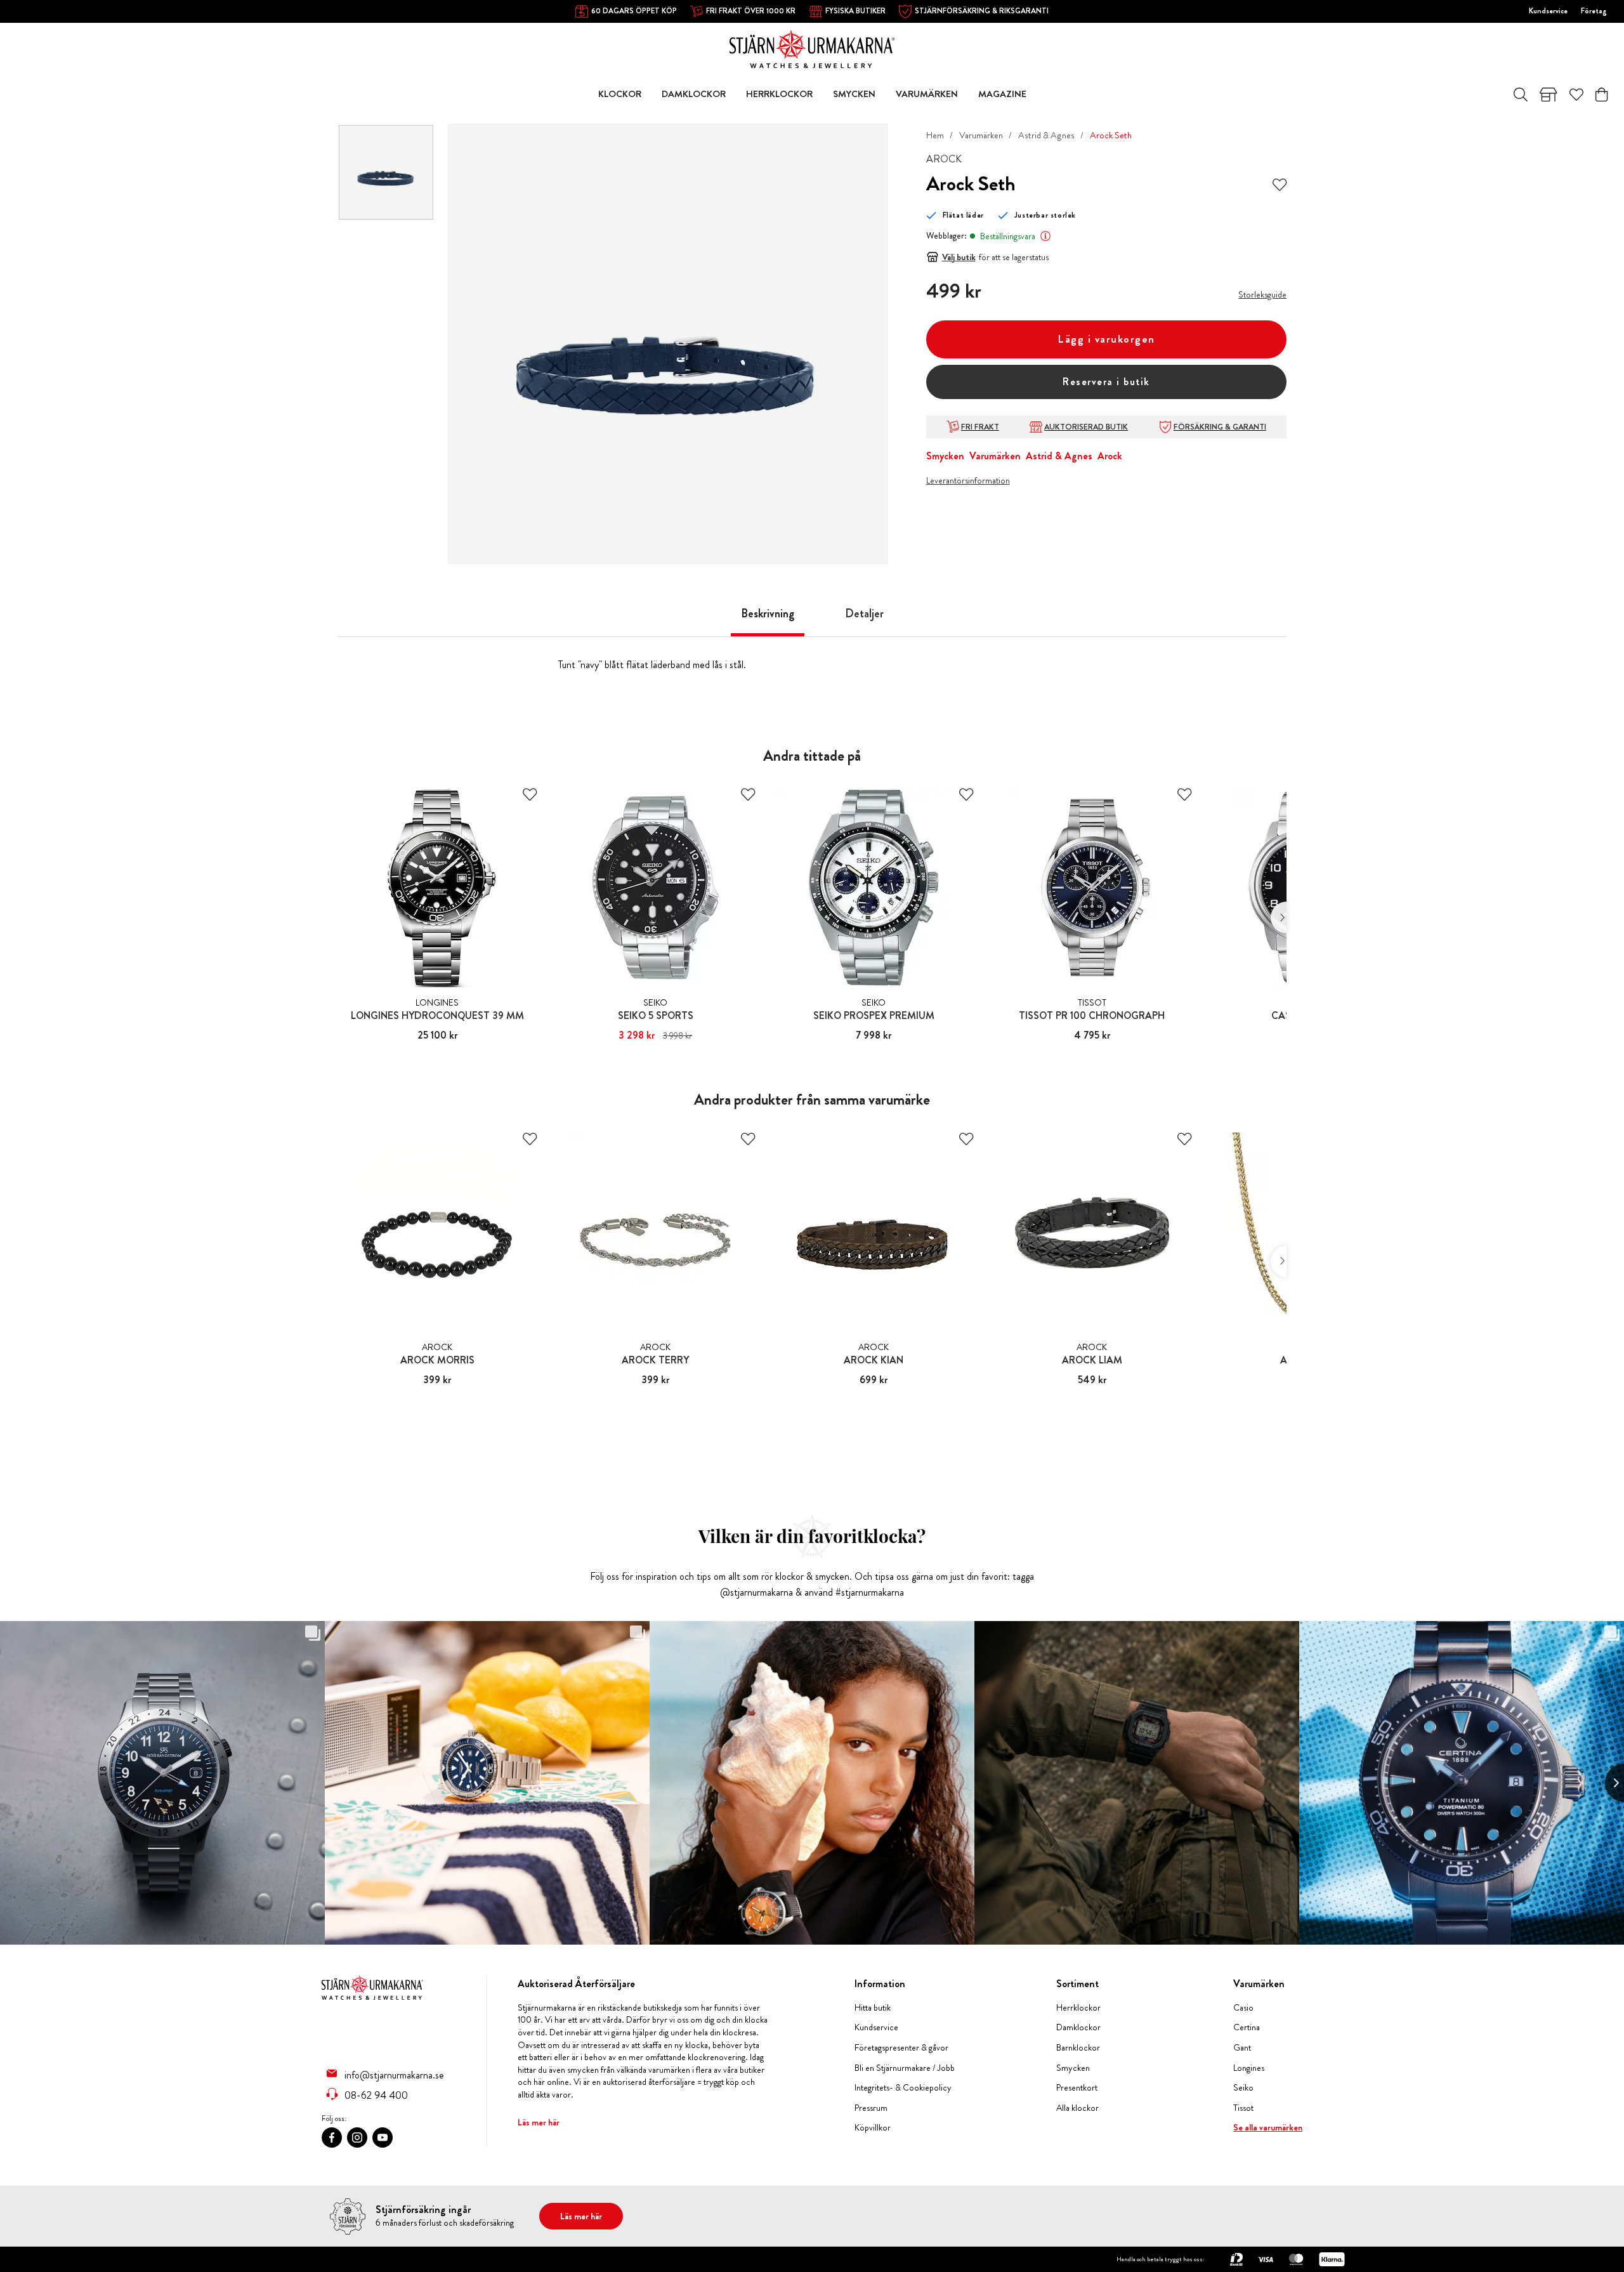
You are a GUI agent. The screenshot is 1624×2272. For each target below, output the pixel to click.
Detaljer (864, 614)
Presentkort (1077, 2088)
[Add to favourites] (1280, 184)
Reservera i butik (1106, 382)
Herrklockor (1078, 2008)
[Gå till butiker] (1549, 95)
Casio (1243, 2008)
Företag (1594, 11)
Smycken (945, 456)
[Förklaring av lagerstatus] (1045, 236)
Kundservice (1548, 11)
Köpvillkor (873, 2128)
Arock (1110, 456)
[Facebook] (332, 2137)
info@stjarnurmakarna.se (394, 2075)
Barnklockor (1078, 2048)
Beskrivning (768, 614)
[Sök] (1521, 95)
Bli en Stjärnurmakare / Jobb (905, 2068)
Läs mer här (539, 2122)
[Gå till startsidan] (812, 48)
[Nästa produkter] (1279, 917)
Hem (935, 135)
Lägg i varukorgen (1106, 339)
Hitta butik (873, 2008)
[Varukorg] (1601, 95)
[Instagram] (357, 2137)
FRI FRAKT (980, 427)
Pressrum (871, 2108)
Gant (1242, 2048)
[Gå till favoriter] (1576, 95)
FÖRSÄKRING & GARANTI (1220, 427)
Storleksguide (1262, 294)
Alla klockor (1077, 2108)
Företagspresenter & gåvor (901, 2048)
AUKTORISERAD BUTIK (1086, 427)
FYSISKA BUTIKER (855, 11)
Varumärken (981, 135)
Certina (1247, 2027)
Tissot (1243, 2108)
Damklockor (1078, 2027)
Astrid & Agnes (1046, 135)
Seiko (1243, 2088)
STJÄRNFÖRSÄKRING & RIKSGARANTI (982, 11)
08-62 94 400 (376, 2095)
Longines (1249, 2068)
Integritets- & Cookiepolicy (903, 2088)
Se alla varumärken (1268, 2128)
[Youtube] (383, 2137)
